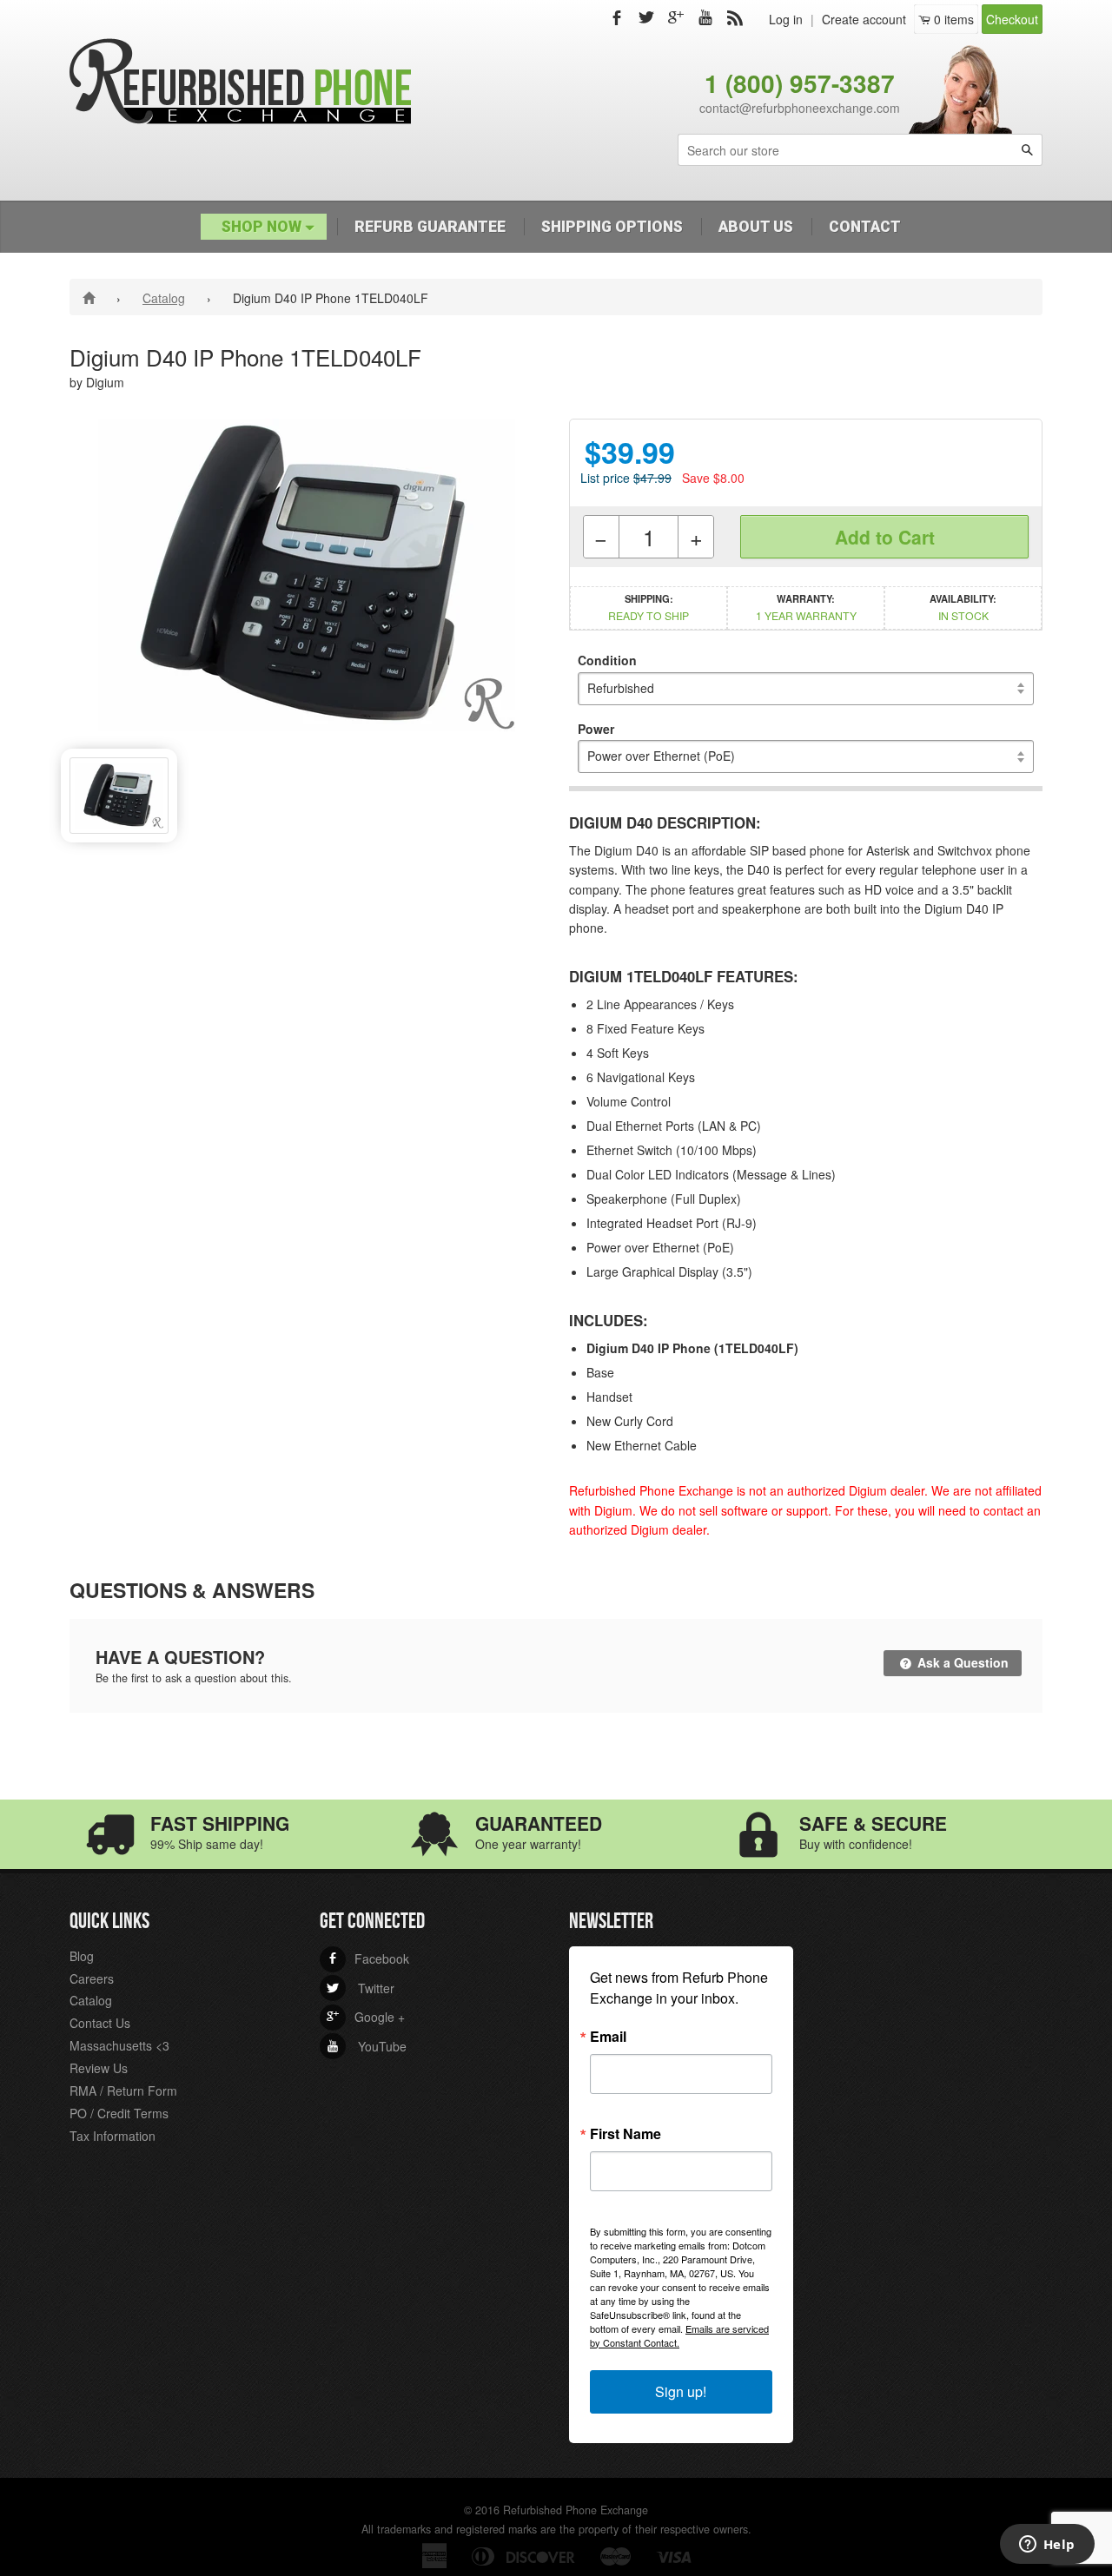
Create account (864, 19)
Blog (82, 1956)
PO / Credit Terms (119, 2113)
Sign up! (681, 2391)
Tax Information (113, 2136)
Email (608, 2037)
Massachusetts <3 (119, 2045)
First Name (625, 2134)
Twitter (361, 1988)
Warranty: (806, 607)
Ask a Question (961, 1662)
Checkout (1012, 19)
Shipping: (649, 607)
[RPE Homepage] (92, 297)
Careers (92, 1978)
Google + (366, 2017)
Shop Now (263, 227)
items (954, 19)
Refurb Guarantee (430, 227)
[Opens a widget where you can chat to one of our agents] (1047, 2546)
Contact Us (100, 2023)
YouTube (367, 2046)
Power (596, 729)
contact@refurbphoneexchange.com (800, 108)
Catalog (164, 298)
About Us (756, 227)
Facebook (368, 1958)
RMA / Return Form (123, 2091)
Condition (607, 660)
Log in (786, 19)
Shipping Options (612, 227)
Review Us (99, 2068)
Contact (865, 227)
